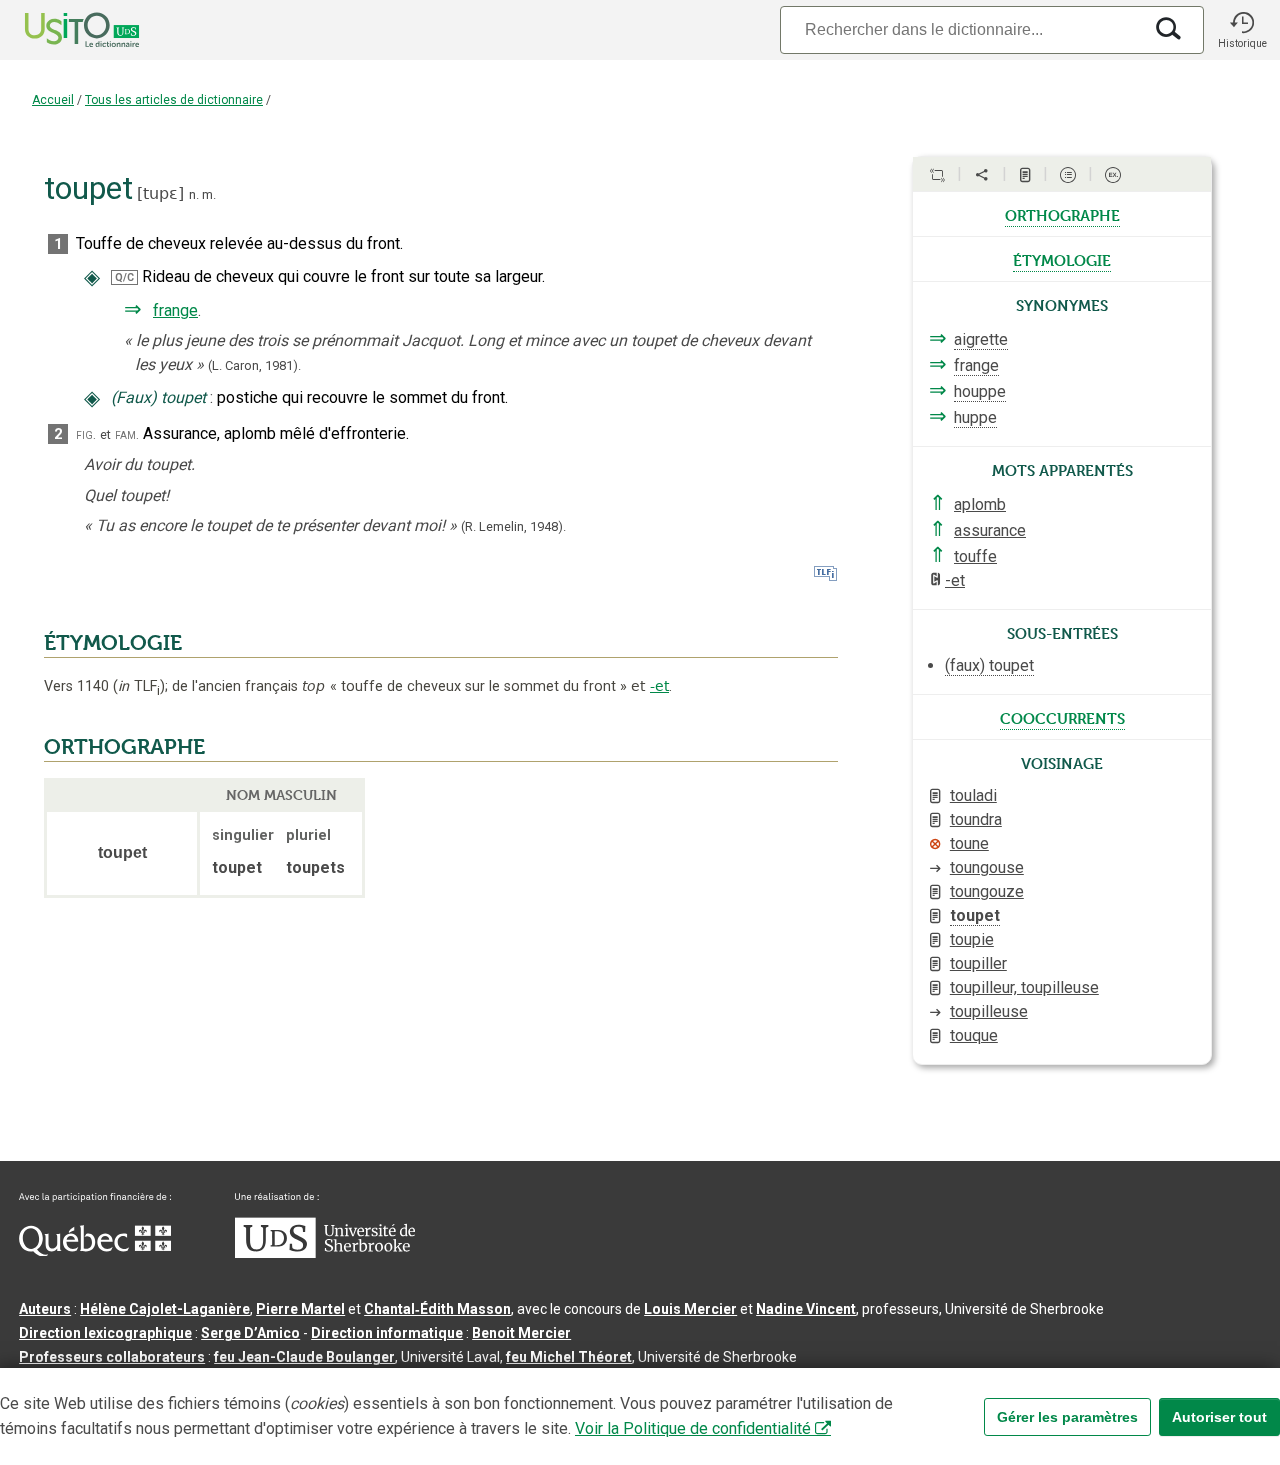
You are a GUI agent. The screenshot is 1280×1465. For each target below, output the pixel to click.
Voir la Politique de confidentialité (693, 1428)
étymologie (1062, 259)
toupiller (978, 963)
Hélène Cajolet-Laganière (165, 1309)
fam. (127, 434)
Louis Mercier (690, 1309)
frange (175, 310)
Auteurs (45, 1309)
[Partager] (982, 175)
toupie (972, 939)
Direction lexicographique (105, 1333)
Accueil (53, 100)
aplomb (980, 504)
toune (969, 843)
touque (974, 1035)
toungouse (987, 867)
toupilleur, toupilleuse (1024, 987)
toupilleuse (989, 1011)
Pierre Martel (300, 1309)
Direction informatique (387, 1333)
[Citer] (937, 175)
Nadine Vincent (806, 1309)
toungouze (987, 891)
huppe (975, 417)
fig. (86, 434)
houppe (980, 391)
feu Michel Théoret (569, 1357)
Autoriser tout (1219, 1417)
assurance (990, 530)
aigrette (981, 339)
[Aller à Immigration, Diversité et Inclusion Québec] (95, 1251)
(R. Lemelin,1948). (513, 526)
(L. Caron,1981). (254, 365)
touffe (975, 556)
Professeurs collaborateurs (112, 1357)
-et (659, 686)
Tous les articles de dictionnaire (174, 100)
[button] (1242, 30)
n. (194, 194)
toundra (976, 819)
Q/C (124, 277)
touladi (973, 795)
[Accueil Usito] (60, 30)
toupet (975, 915)
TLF (139, 686)
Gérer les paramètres (1067, 1417)
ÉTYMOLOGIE (113, 643)
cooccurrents (1062, 717)
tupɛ (160, 193)
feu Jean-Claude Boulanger (304, 1357)
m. (209, 194)
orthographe (1062, 214)
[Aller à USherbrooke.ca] (325, 1253)
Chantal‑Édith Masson (437, 1309)
